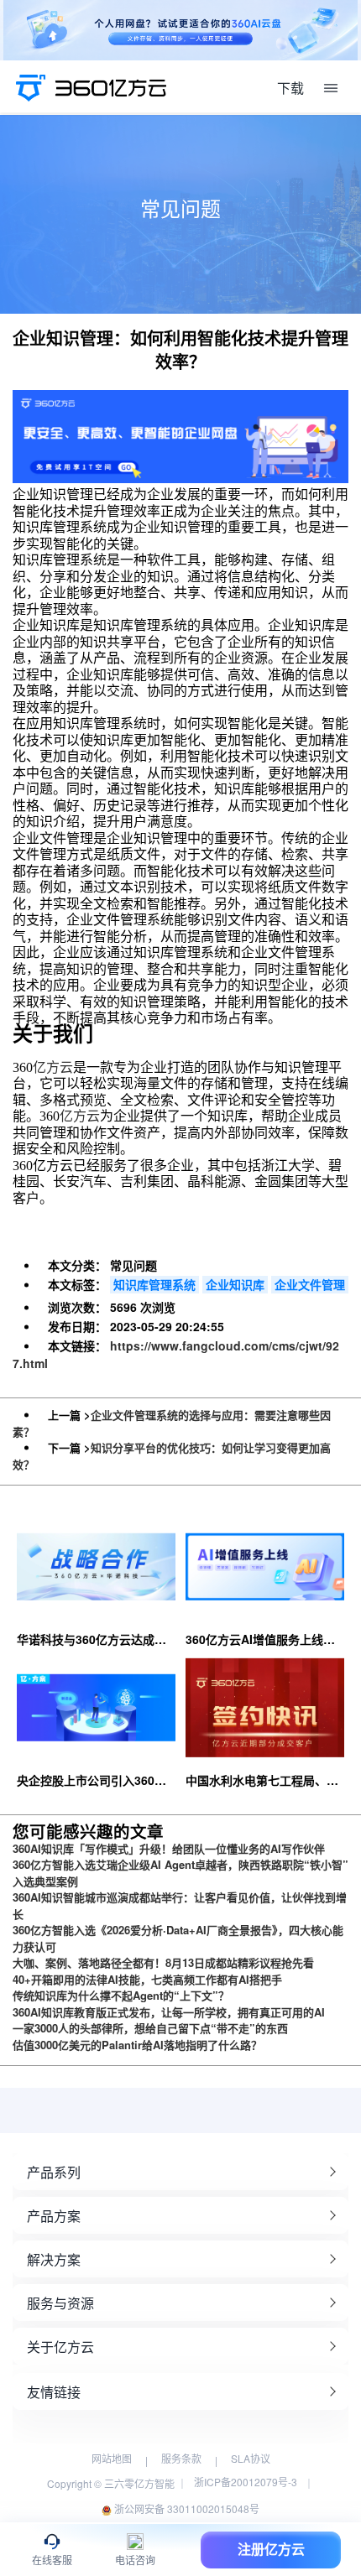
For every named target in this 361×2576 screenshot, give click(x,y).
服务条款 (181, 2458)
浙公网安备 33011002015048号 (186, 2508)
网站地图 (112, 2458)
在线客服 (52, 2560)
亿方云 (53, 1067)
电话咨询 (135, 2560)
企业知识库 (235, 1284)
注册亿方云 (271, 2550)
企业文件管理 (310, 1284)
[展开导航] (331, 88)
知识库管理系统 (154, 1284)
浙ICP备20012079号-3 (246, 2482)
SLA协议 (251, 2458)
